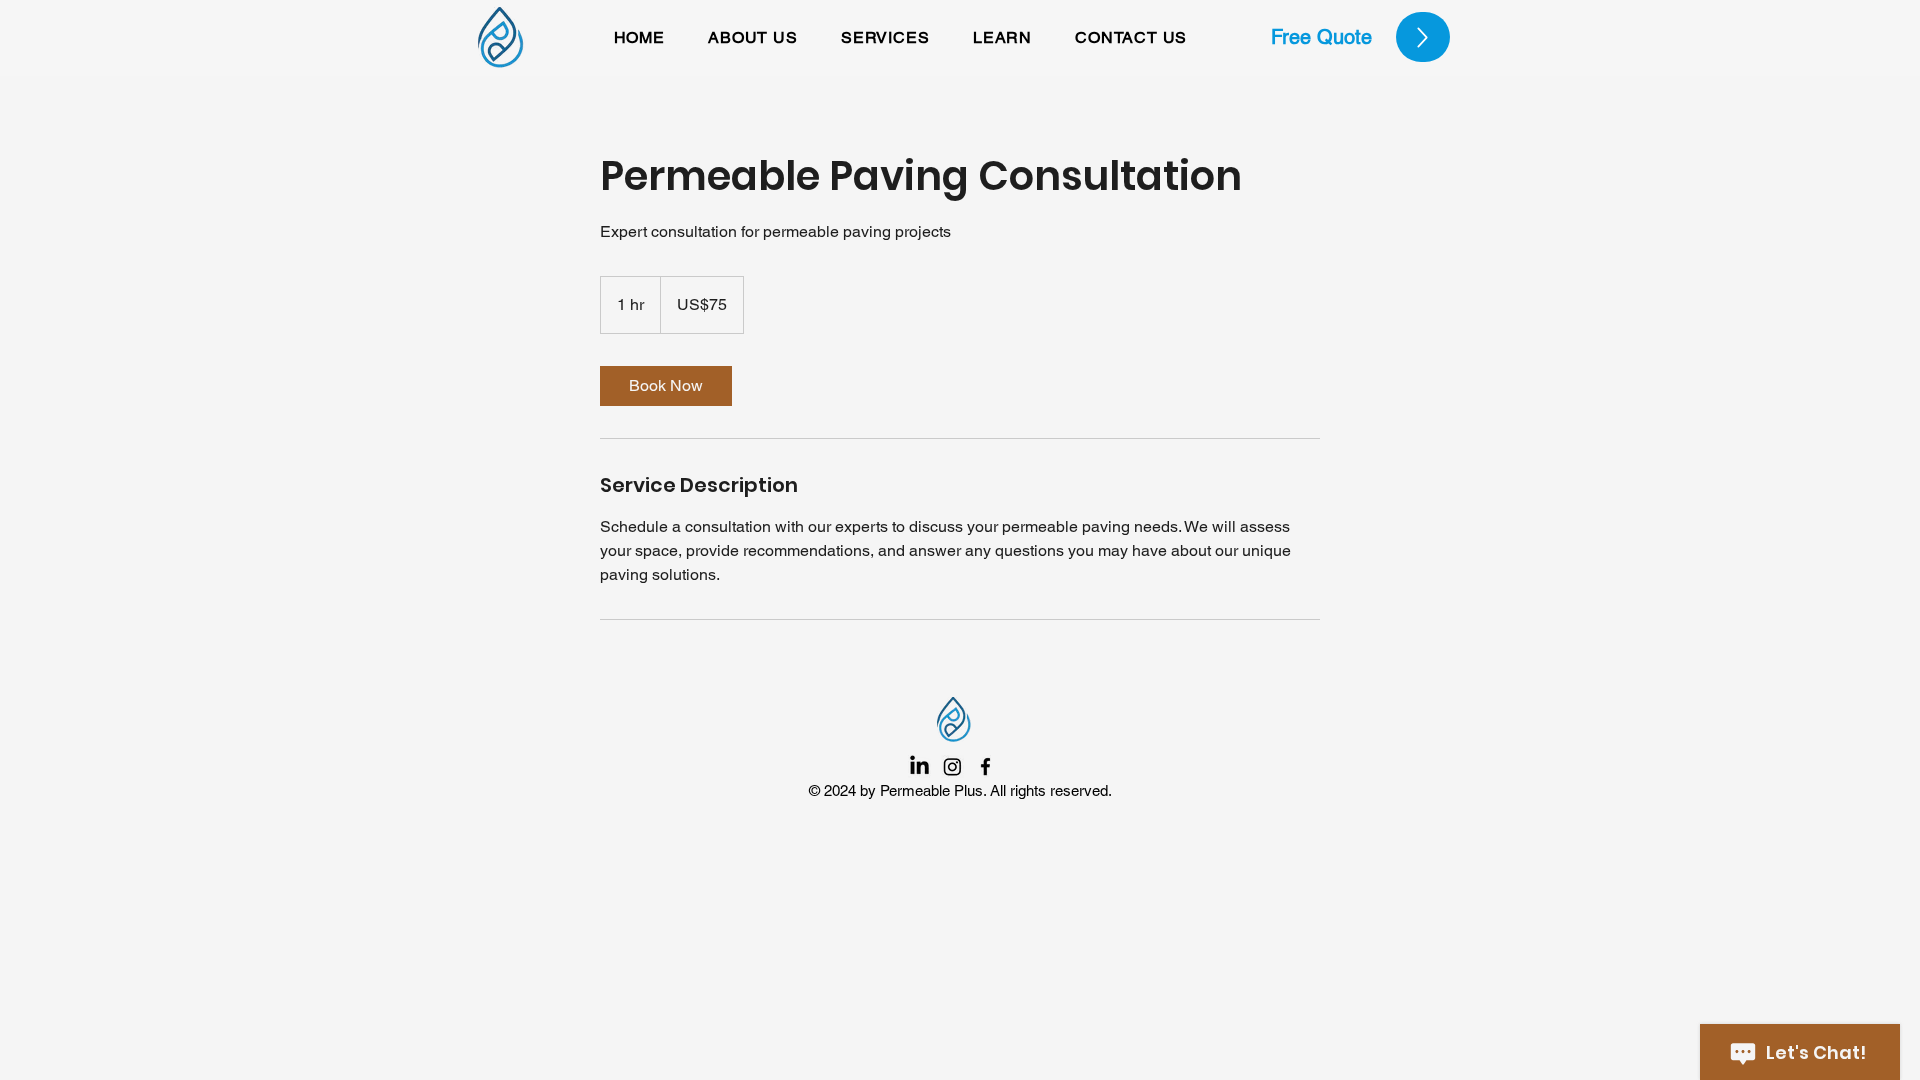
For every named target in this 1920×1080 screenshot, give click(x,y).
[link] (666, 386)
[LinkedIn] (919, 766)
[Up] (1423, 37)
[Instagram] (952, 766)
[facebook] (985, 766)
